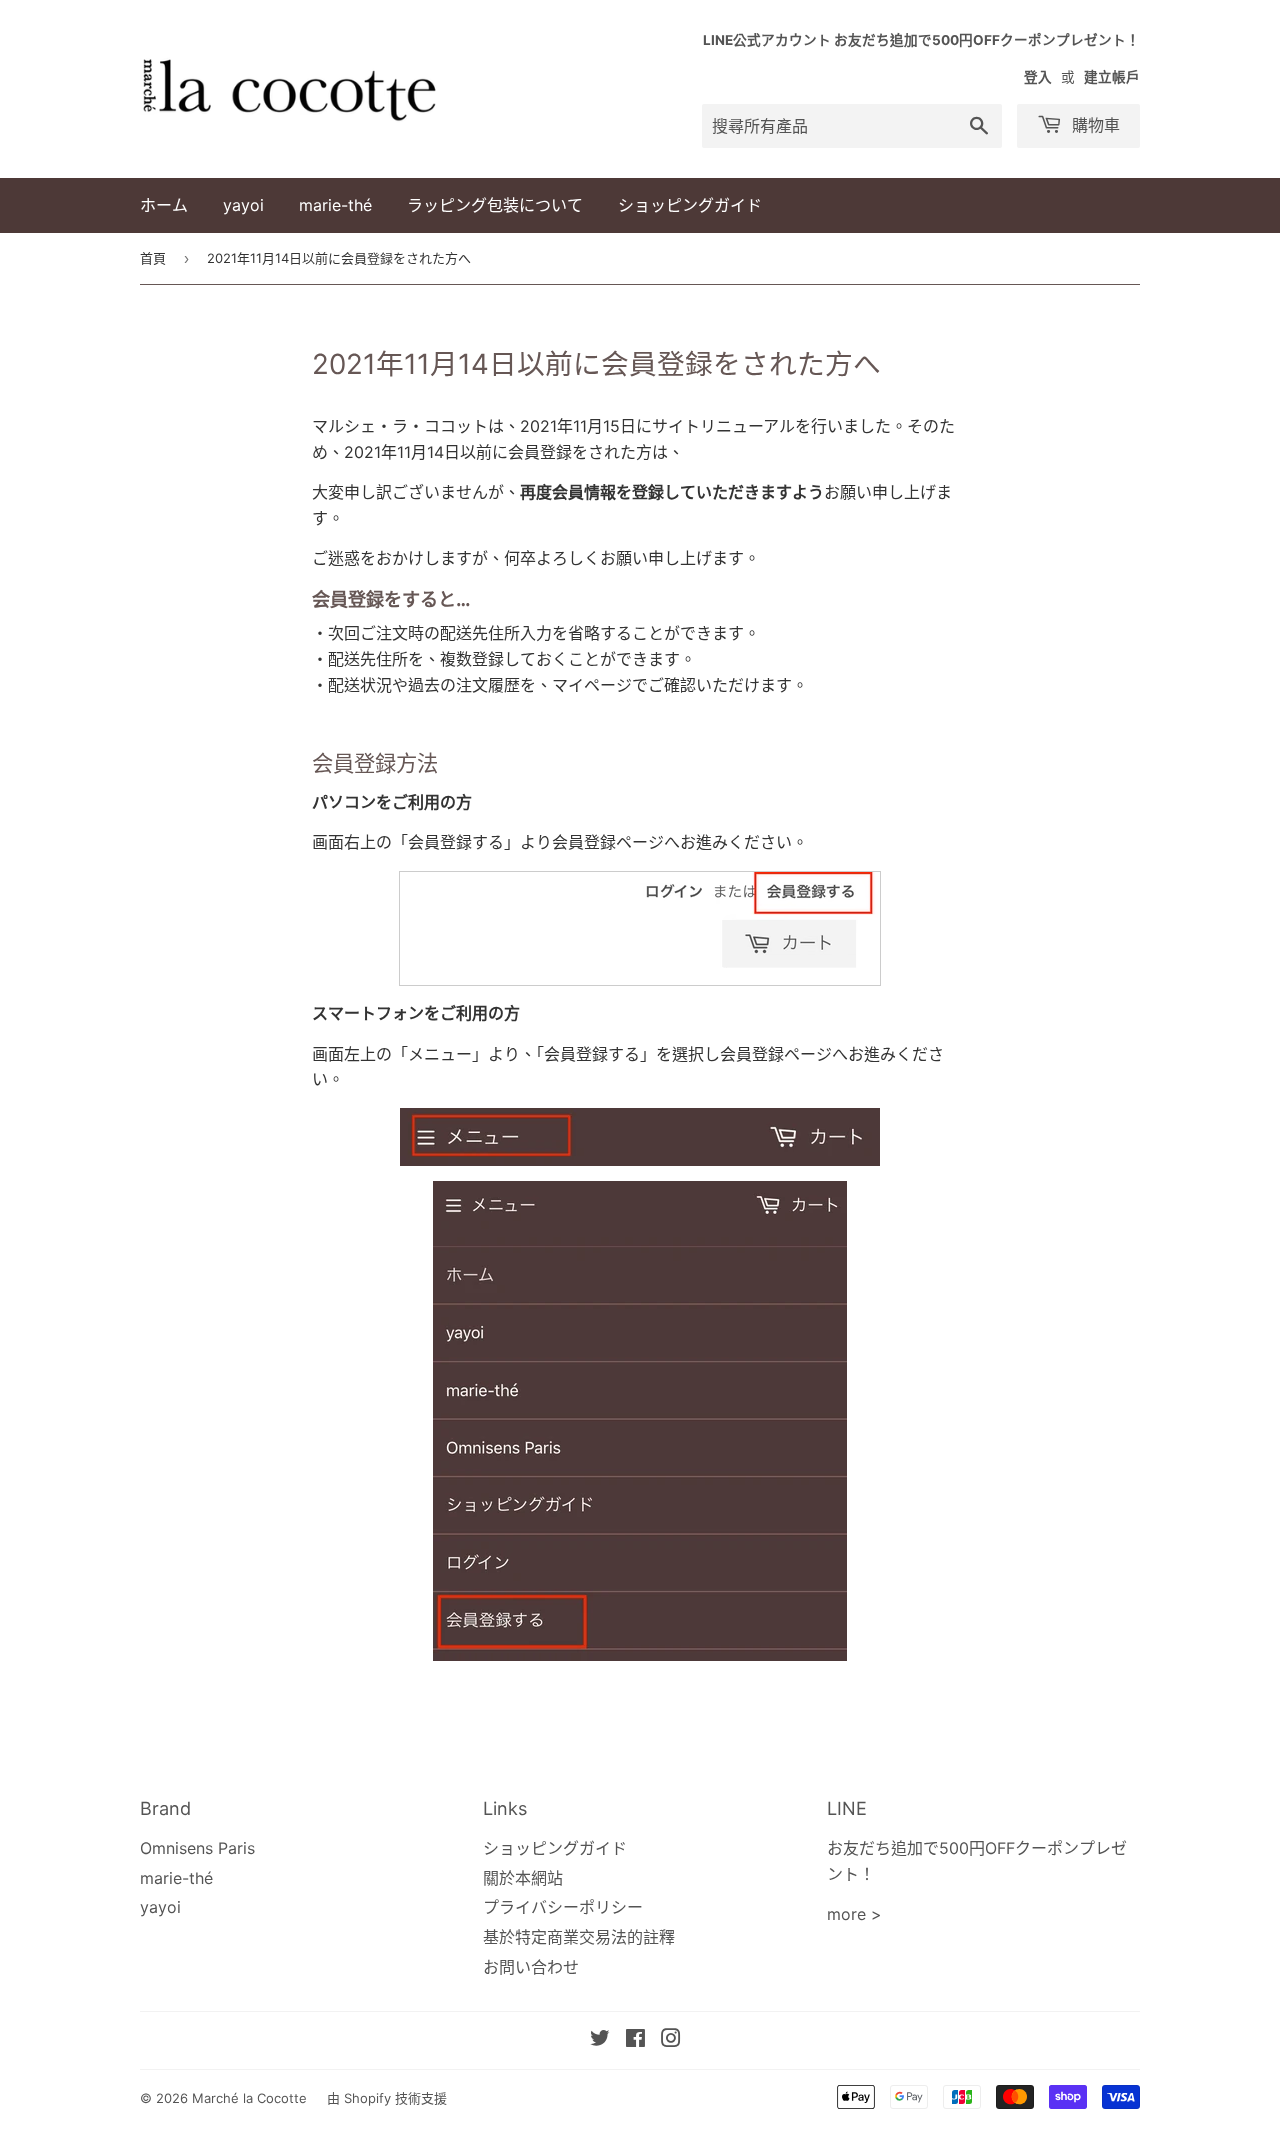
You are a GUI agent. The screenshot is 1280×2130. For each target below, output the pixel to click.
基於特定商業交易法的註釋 (579, 1937)
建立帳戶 (1112, 77)
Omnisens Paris (197, 1848)
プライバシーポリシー (563, 1907)
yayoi (243, 205)
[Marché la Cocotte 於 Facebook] (635, 2040)
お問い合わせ (531, 1967)
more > (854, 1914)
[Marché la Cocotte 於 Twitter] (600, 2040)
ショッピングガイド (690, 205)
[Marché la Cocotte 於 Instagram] (671, 2040)
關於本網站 (523, 1878)
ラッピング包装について (495, 205)
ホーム (164, 205)
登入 (1038, 77)
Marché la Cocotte (249, 2098)
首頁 (153, 258)
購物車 (1093, 125)
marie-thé (335, 205)
